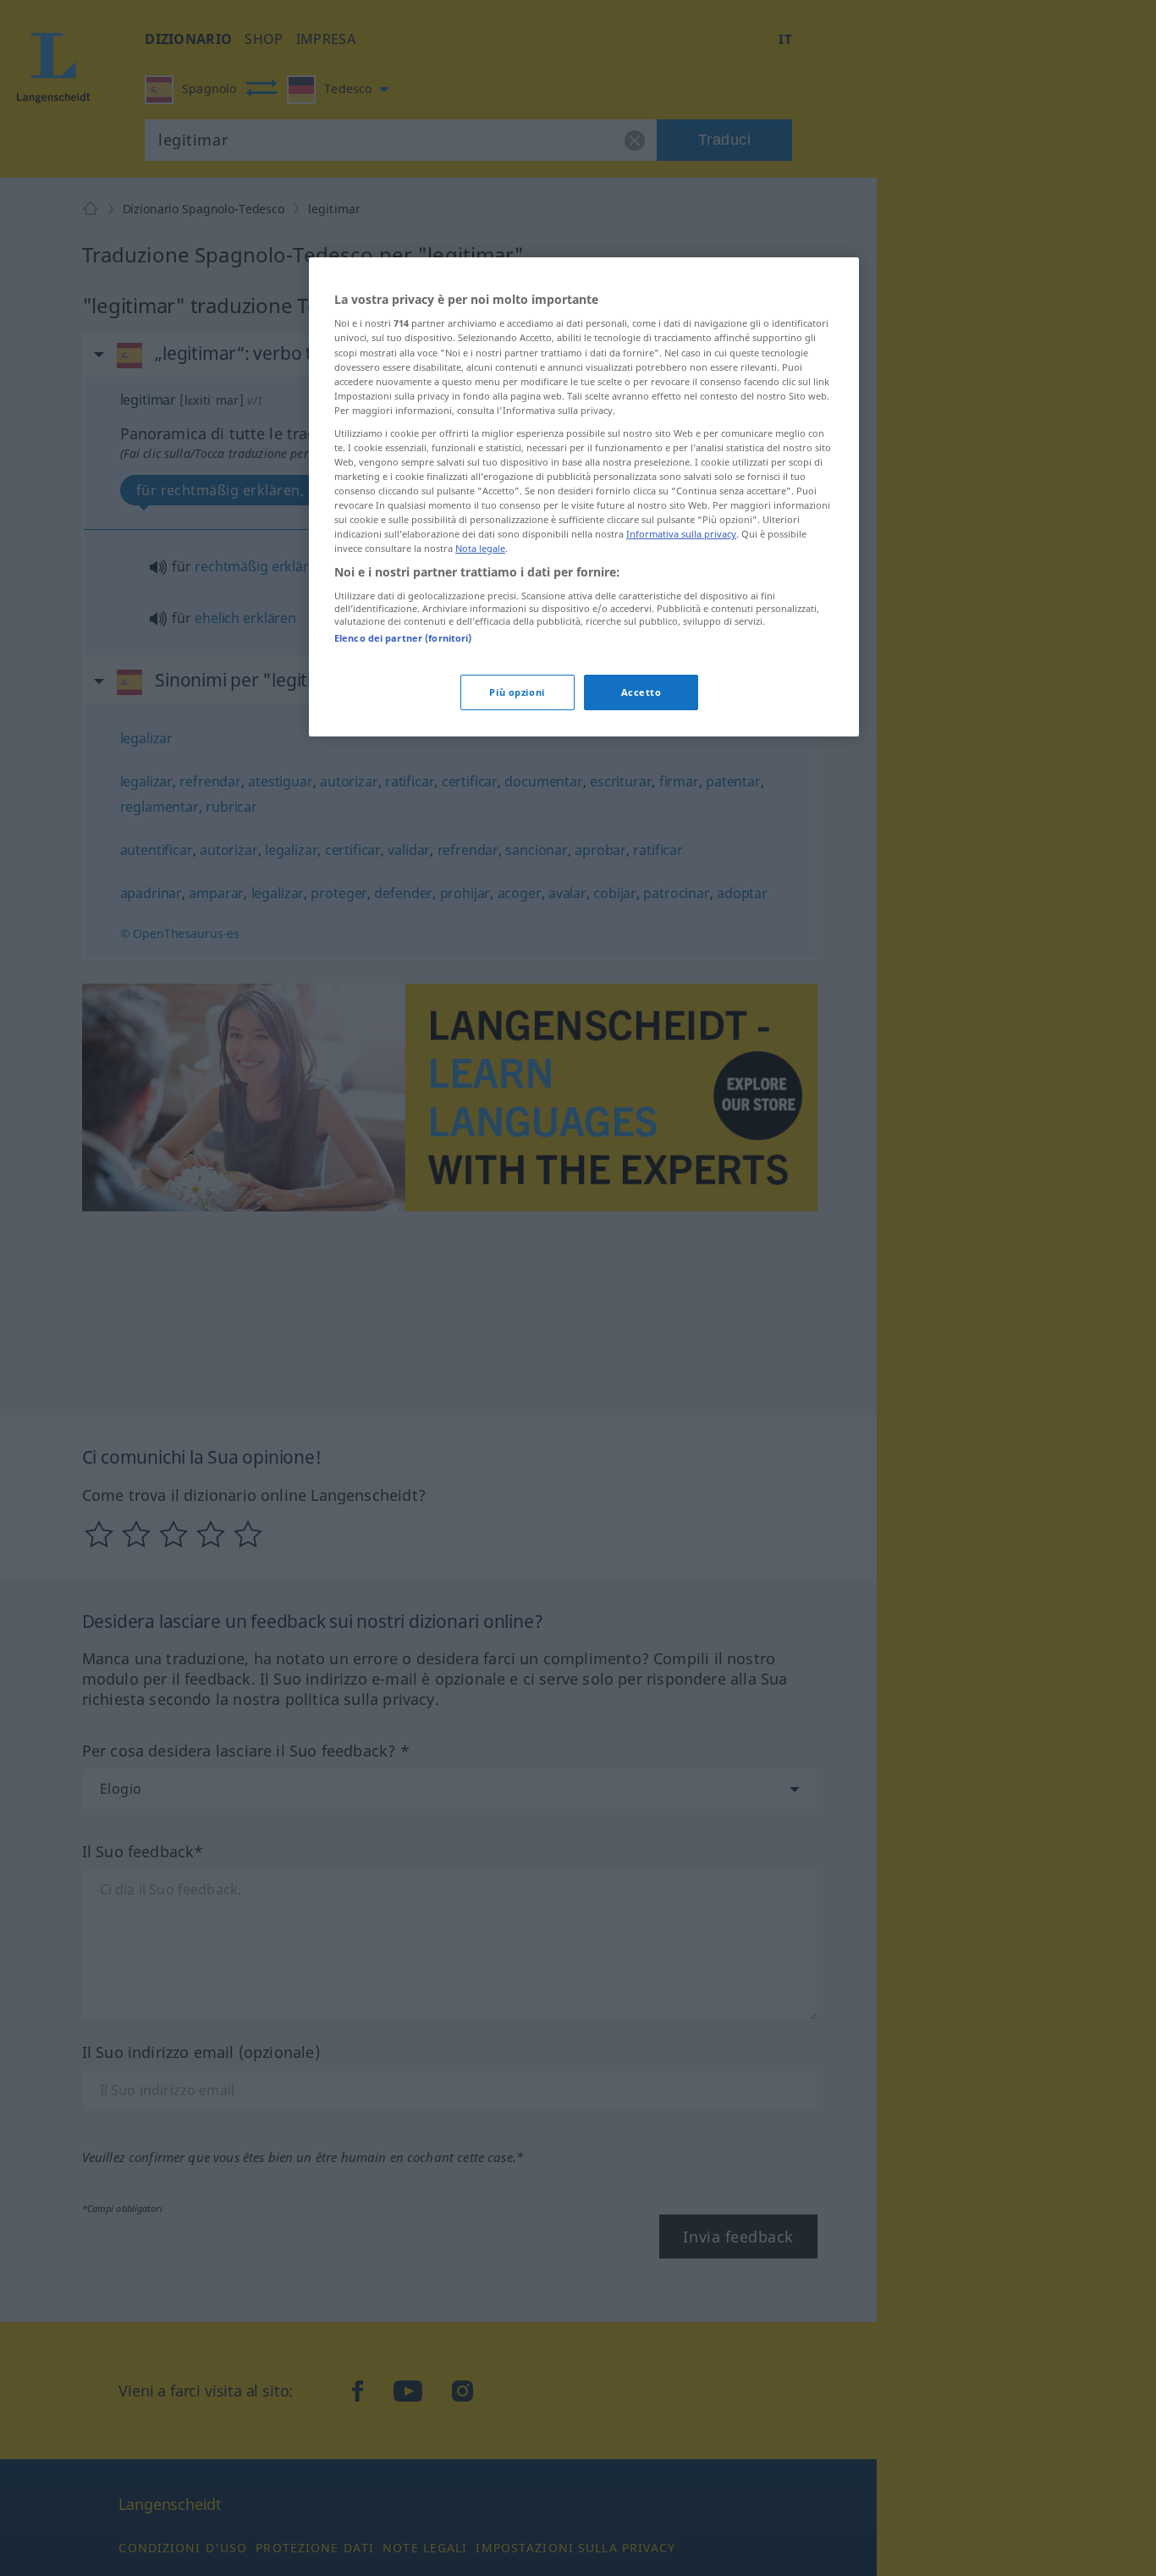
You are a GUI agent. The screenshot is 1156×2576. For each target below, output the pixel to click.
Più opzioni (517, 693)
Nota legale (480, 549)
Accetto (641, 693)
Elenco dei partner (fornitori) (403, 638)
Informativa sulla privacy (681, 535)
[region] (584, 497)
